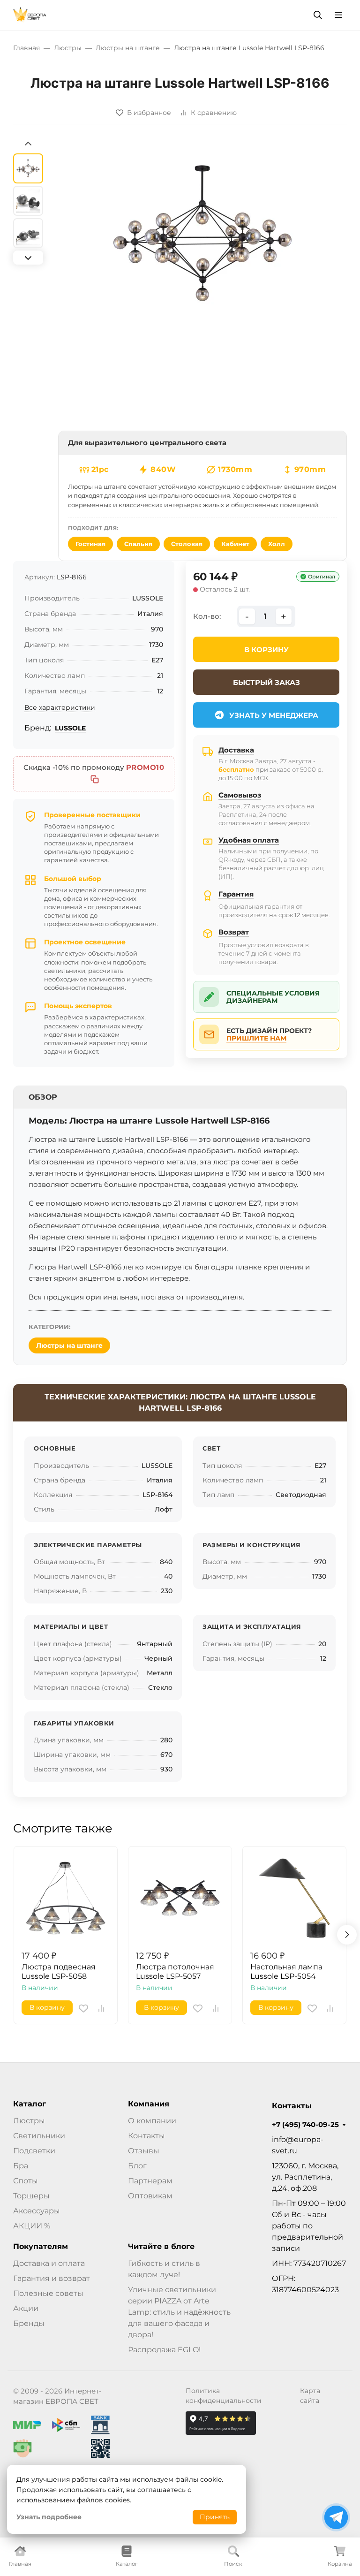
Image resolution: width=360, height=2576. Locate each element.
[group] (202, 233)
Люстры (29, 2121)
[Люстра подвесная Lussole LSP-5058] (66, 1898)
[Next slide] (28, 258)
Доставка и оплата (49, 2263)
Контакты (146, 2136)
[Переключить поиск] (318, 15)
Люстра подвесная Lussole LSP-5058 (59, 1972)
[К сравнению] (101, 2008)
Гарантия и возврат (52, 2278)
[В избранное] (83, 2008)
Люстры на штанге (69, 1345)
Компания (149, 2104)
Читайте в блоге (161, 2247)
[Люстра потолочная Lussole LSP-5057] (180, 1898)
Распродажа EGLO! (164, 2350)
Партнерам (150, 2181)
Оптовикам (150, 2196)
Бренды (29, 2323)
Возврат (234, 932)
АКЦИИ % (32, 2226)
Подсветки (34, 2151)
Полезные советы (48, 2293)
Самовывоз (240, 795)
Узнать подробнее (49, 2517)
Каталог (30, 2104)
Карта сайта (310, 2396)
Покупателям (41, 2247)
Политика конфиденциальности (224, 2396)
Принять (215, 2517)
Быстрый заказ (266, 682)
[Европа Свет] (30, 14)
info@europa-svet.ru (298, 2145)
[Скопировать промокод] (95, 779)
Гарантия (236, 894)
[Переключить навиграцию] (338, 15)
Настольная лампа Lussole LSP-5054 (286, 1972)
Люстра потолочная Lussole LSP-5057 (175, 1972)
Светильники (39, 2136)
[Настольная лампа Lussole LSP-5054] (294, 1898)
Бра (21, 2166)
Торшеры (31, 2196)
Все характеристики (60, 707)
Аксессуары (37, 2211)
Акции (26, 2308)
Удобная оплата (249, 840)
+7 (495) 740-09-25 (305, 2125)
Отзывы (144, 2151)
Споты (26, 2181)
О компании (152, 2121)
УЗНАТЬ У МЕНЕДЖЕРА (274, 715)
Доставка (236, 750)
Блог (137, 2166)
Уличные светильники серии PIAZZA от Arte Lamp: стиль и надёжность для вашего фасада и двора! (179, 2312)
